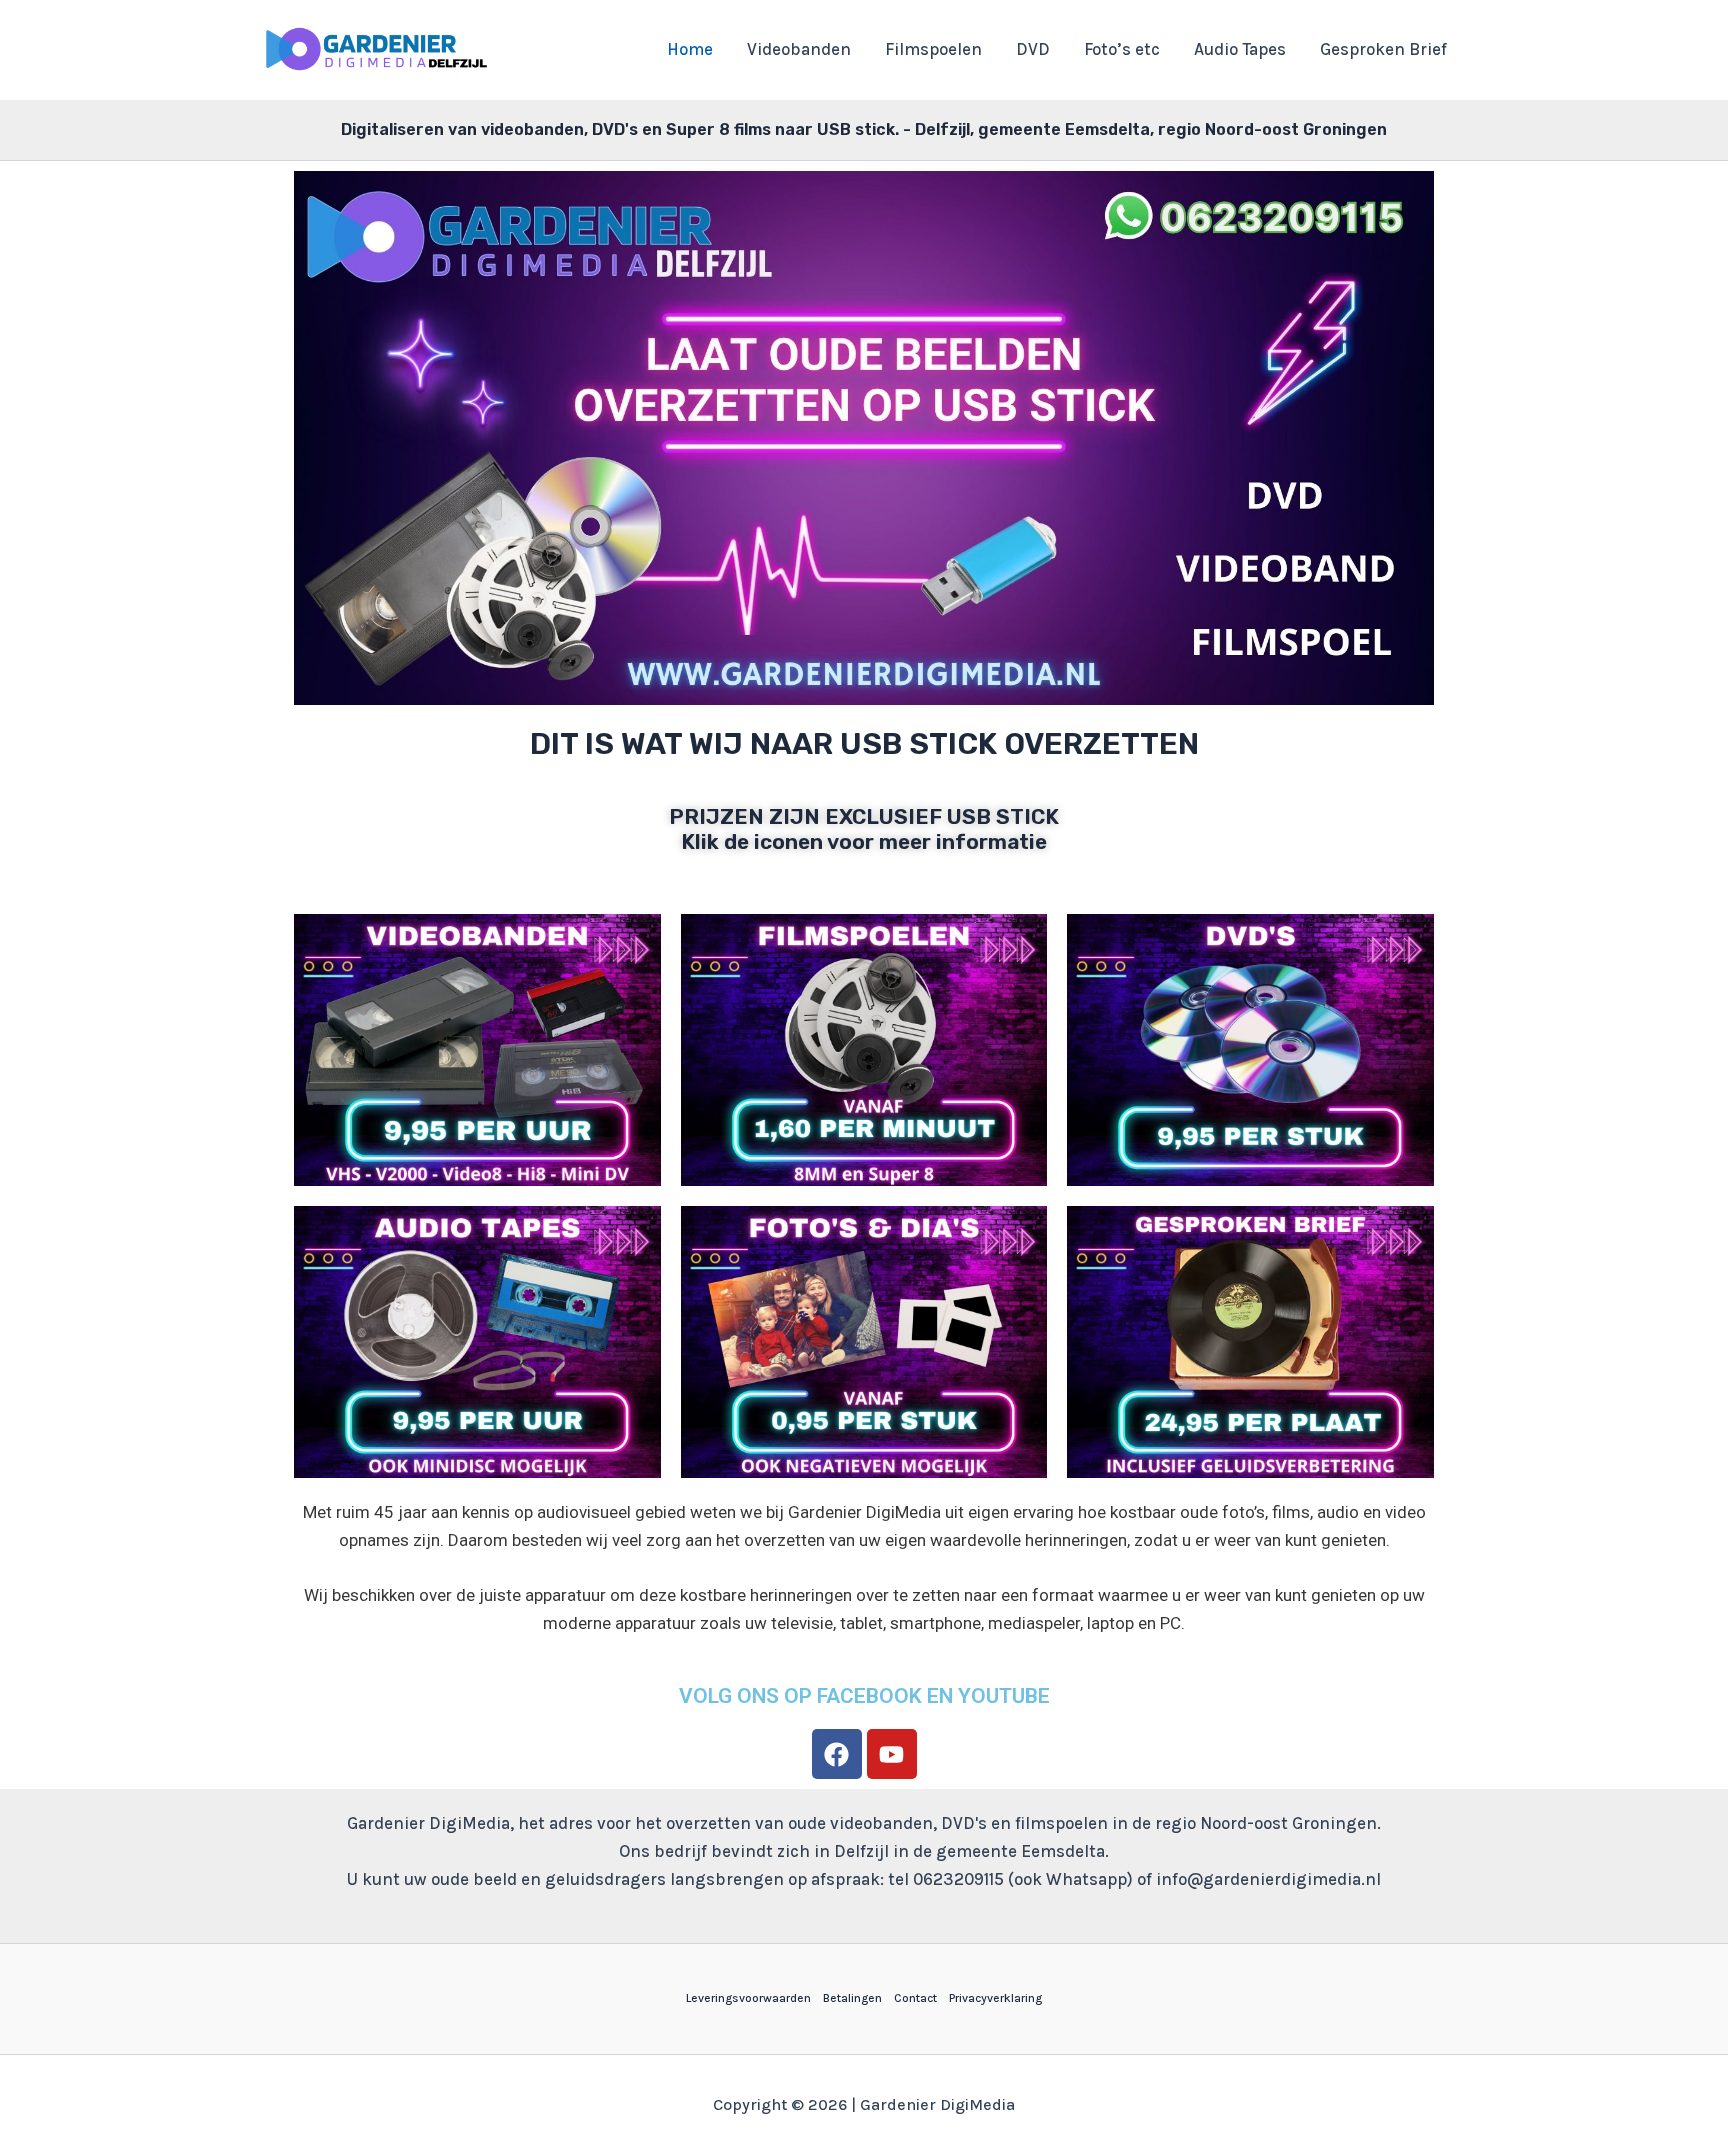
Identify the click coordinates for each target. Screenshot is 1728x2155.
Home (690, 49)
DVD (1033, 49)
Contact (915, 1998)
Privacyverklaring (995, 1998)
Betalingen (852, 1998)
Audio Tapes (1240, 49)
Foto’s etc (1122, 49)
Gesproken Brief (1383, 49)
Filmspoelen (933, 49)
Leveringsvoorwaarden (748, 1998)
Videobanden (799, 49)
